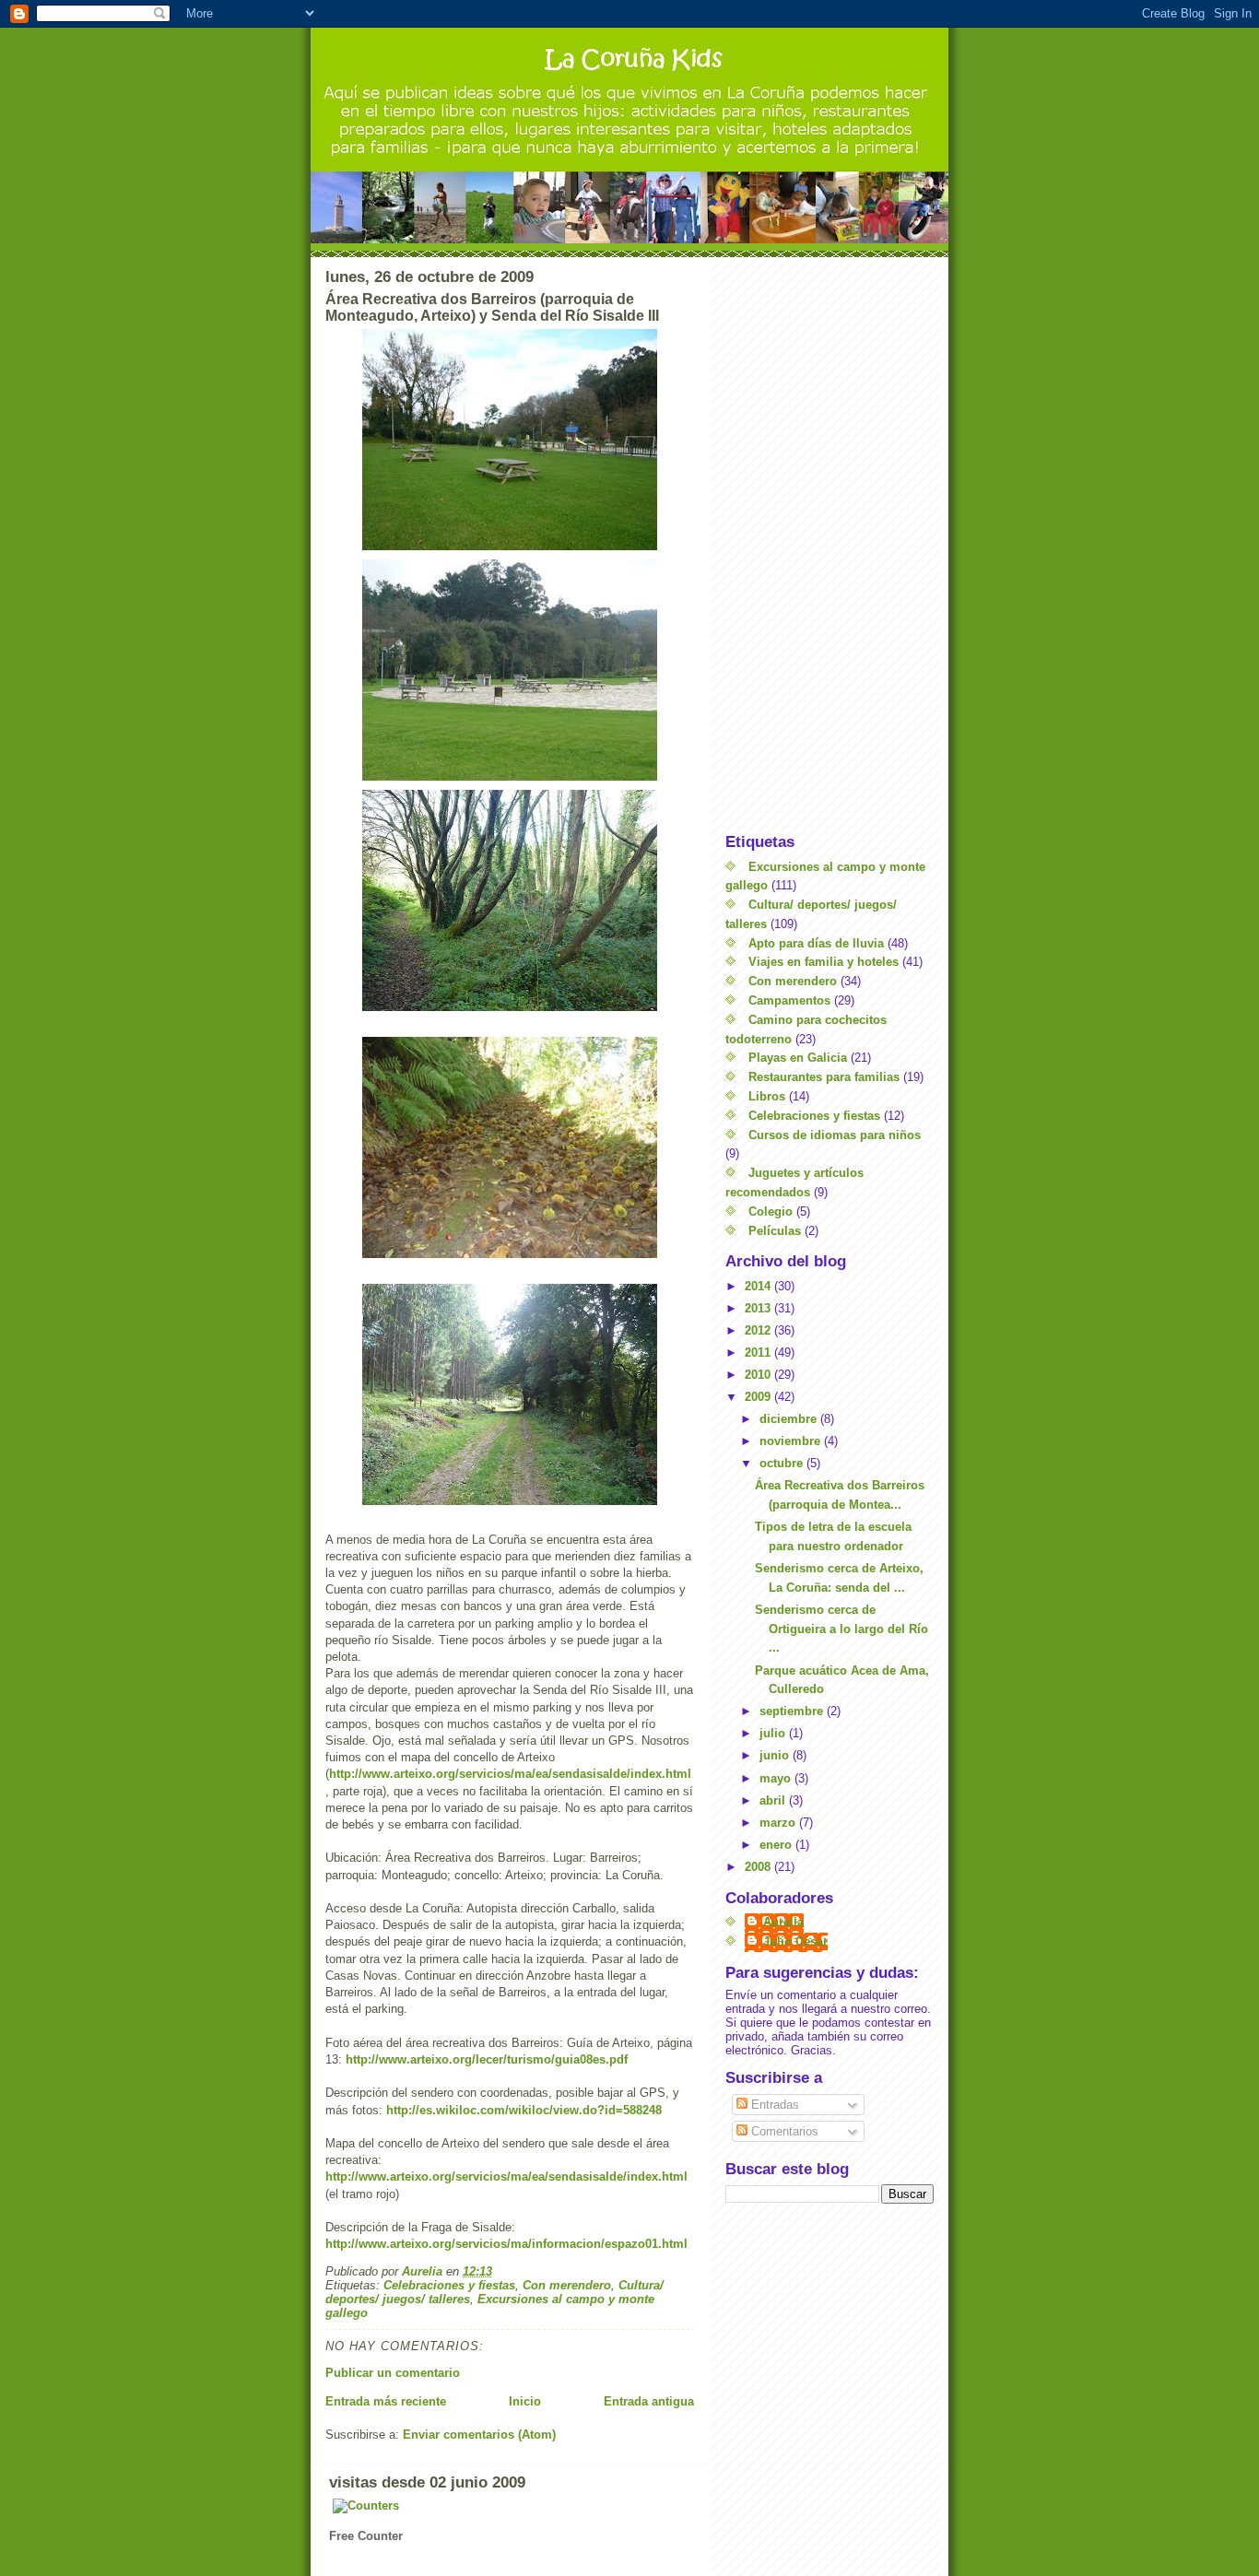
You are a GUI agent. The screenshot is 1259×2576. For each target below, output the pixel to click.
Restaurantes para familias (824, 1077)
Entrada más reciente (386, 2401)
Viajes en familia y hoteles (824, 962)
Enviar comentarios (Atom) (479, 2435)
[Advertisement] (830, 545)
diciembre (790, 1419)
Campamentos (789, 1000)
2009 (759, 1397)
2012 (759, 1330)
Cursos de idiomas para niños (835, 1135)
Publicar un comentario (393, 2373)
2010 (759, 1375)
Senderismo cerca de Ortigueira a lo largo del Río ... (841, 1629)
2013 (759, 1308)
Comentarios (783, 2131)
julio (774, 1733)
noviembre (792, 1441)
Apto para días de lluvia (816, 943)
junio (776, 1755)
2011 (759, 1353)
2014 (759, 1286)
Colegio (771, 1212)
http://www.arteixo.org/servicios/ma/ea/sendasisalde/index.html (510, 1774)
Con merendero (567, 2285)
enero (777, 1845)
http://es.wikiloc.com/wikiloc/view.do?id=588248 (524, 2110)
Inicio (525, 2401)
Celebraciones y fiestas (449, 2285)
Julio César (795, 1941)
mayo (777, 1778)
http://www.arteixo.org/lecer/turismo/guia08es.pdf (487, 2059)
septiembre (793, 1711)
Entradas (773, 2105)
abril (774, 1800)
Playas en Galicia (798, 1058)
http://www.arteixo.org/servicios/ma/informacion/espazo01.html (506, 2244)
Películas (775, 1231)
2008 (759, 1867)
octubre (783, 1463)
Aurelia (783, 1922)
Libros (767, 1096)
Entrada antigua (649, 2401)
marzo (779, 1823)
